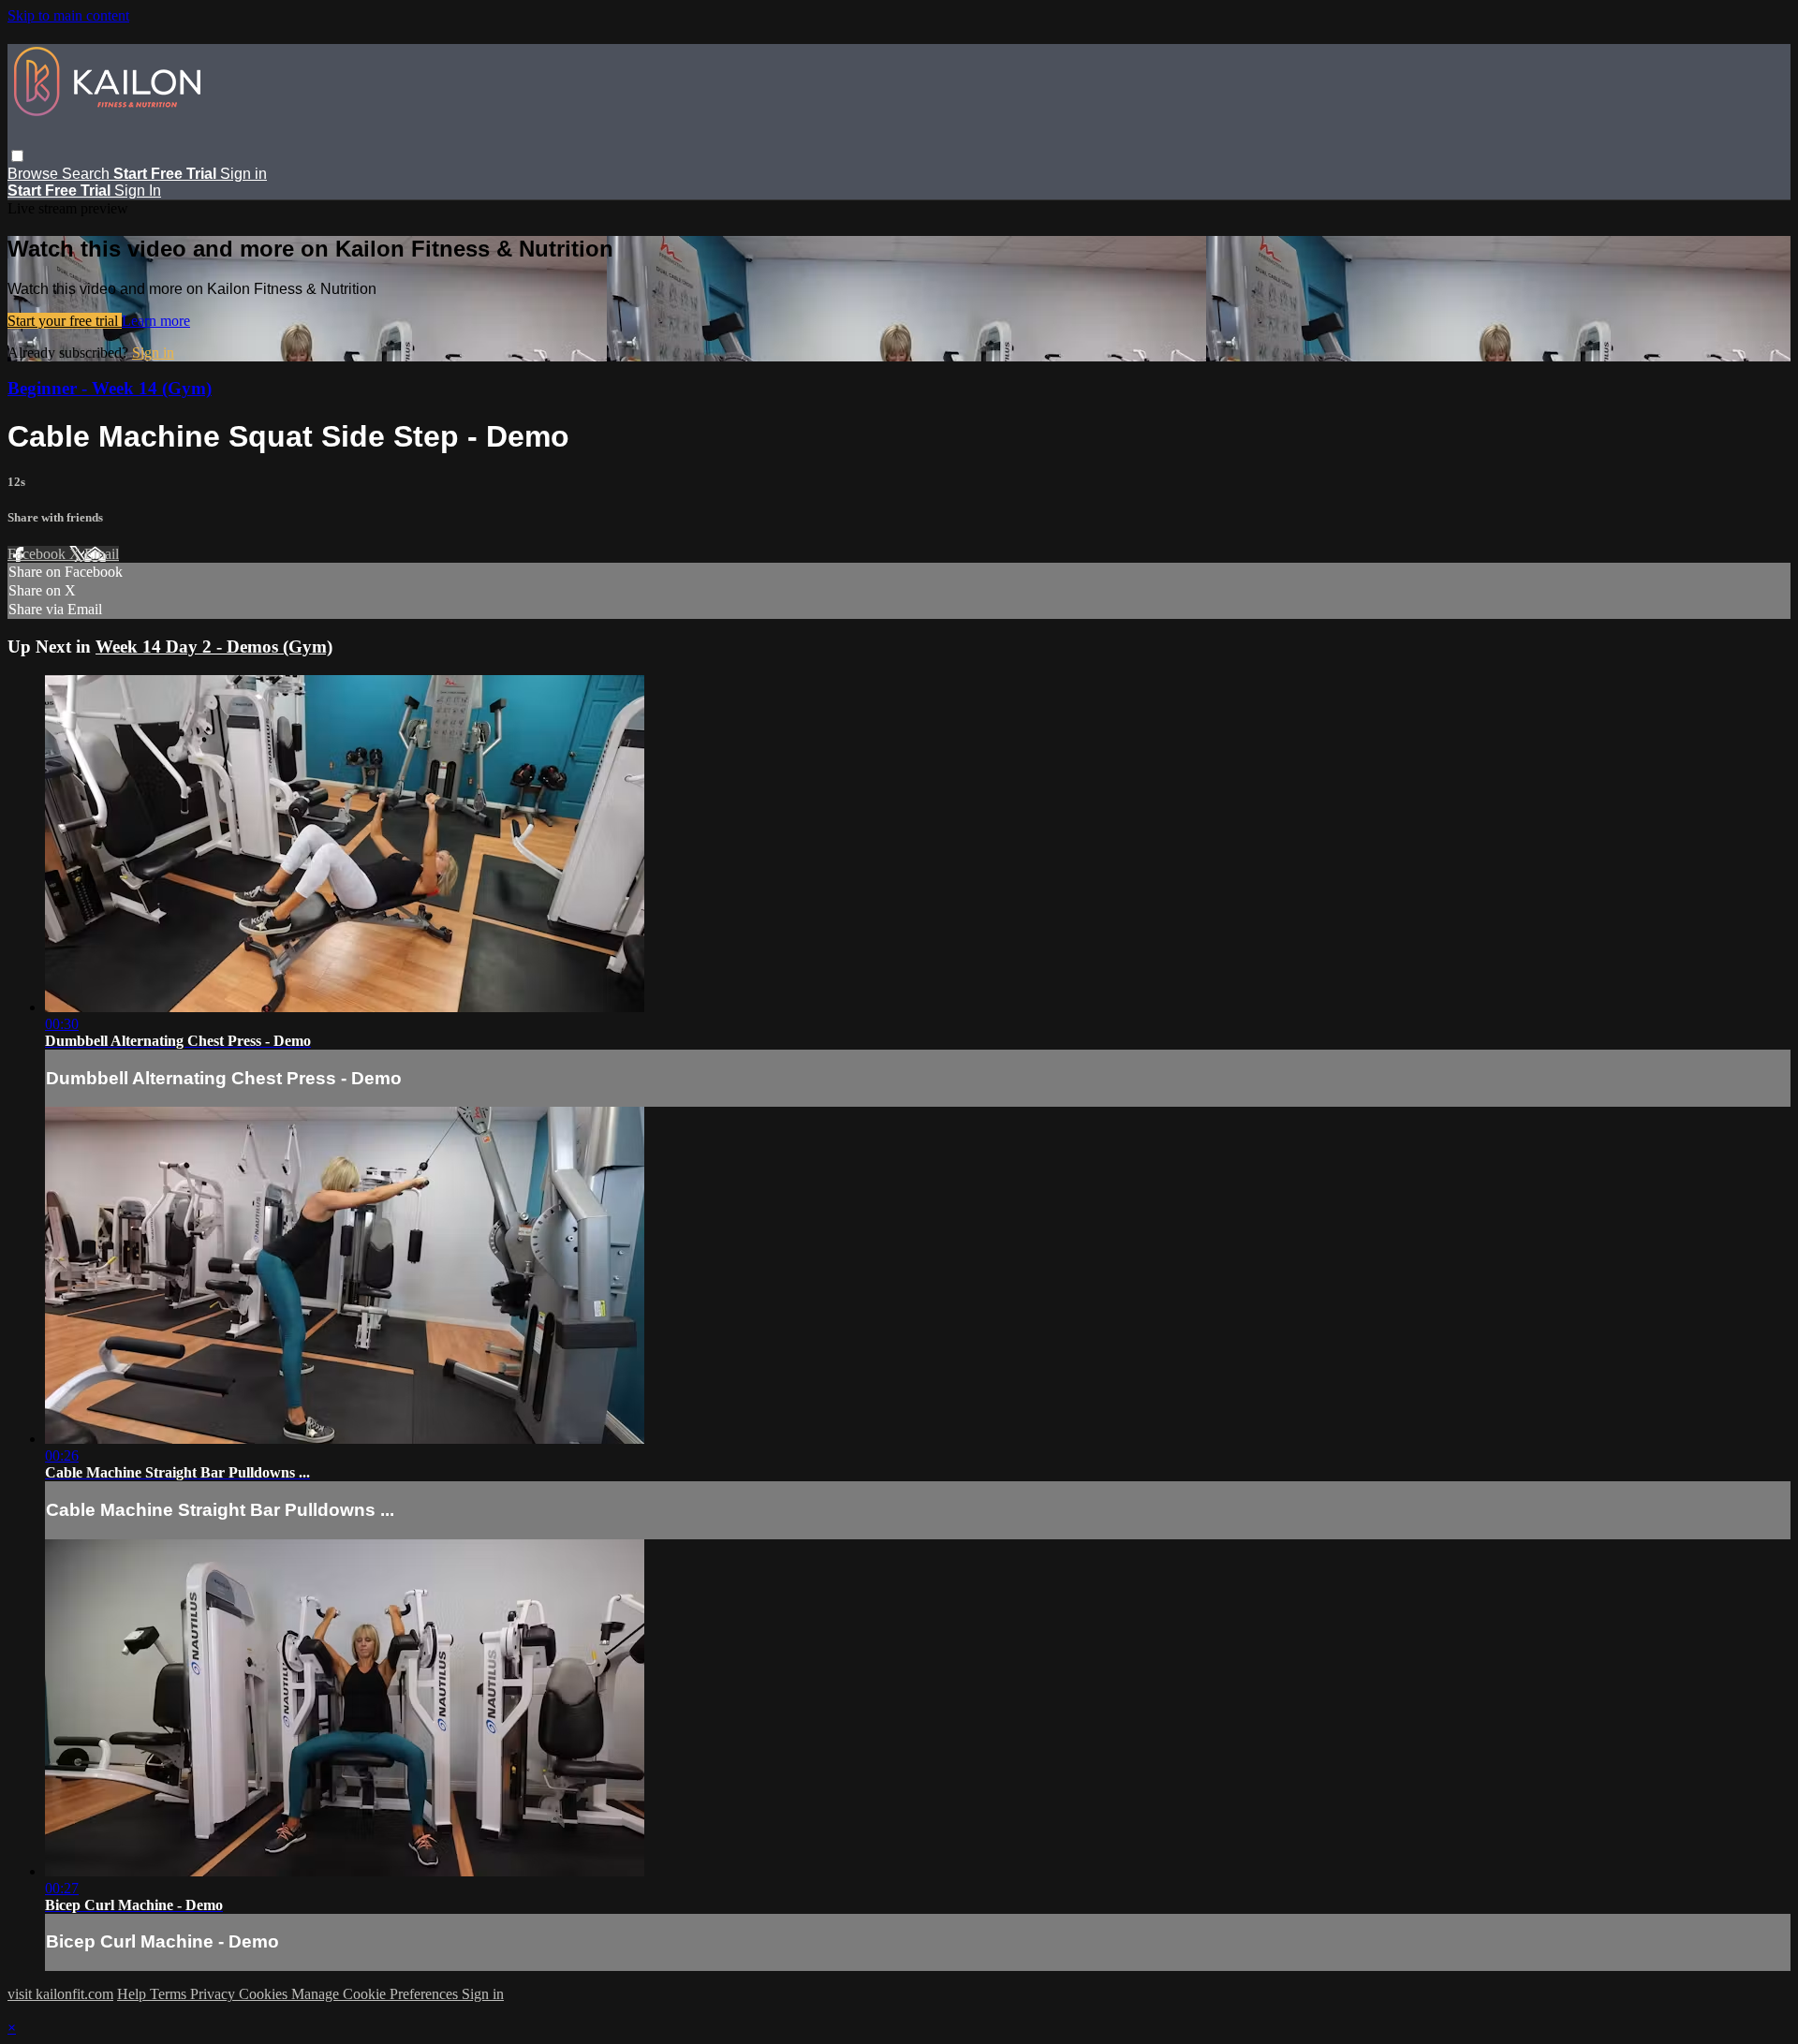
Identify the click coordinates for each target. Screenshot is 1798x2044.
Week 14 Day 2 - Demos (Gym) (214, 647)
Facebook (38, 554)
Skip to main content (68, 15)
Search (88, 174)
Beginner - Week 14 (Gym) (110, 388)
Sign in (243, 174)
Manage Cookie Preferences (376, 1994)
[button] (17, 156)
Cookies (265, 1994)
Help (133, 1994)
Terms (170, 1994)
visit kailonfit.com (60, 1994)
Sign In (138, 191)
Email (102, 554)
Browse (35, 174)
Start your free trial (65, 321)
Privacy (214, 1994)
